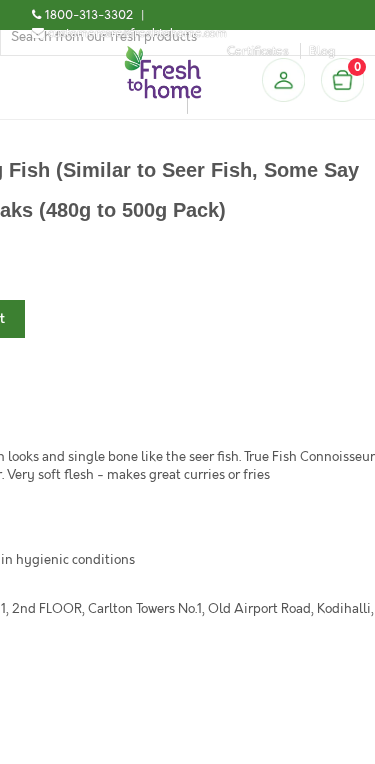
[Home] (163, 54)
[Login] (283, 80)
